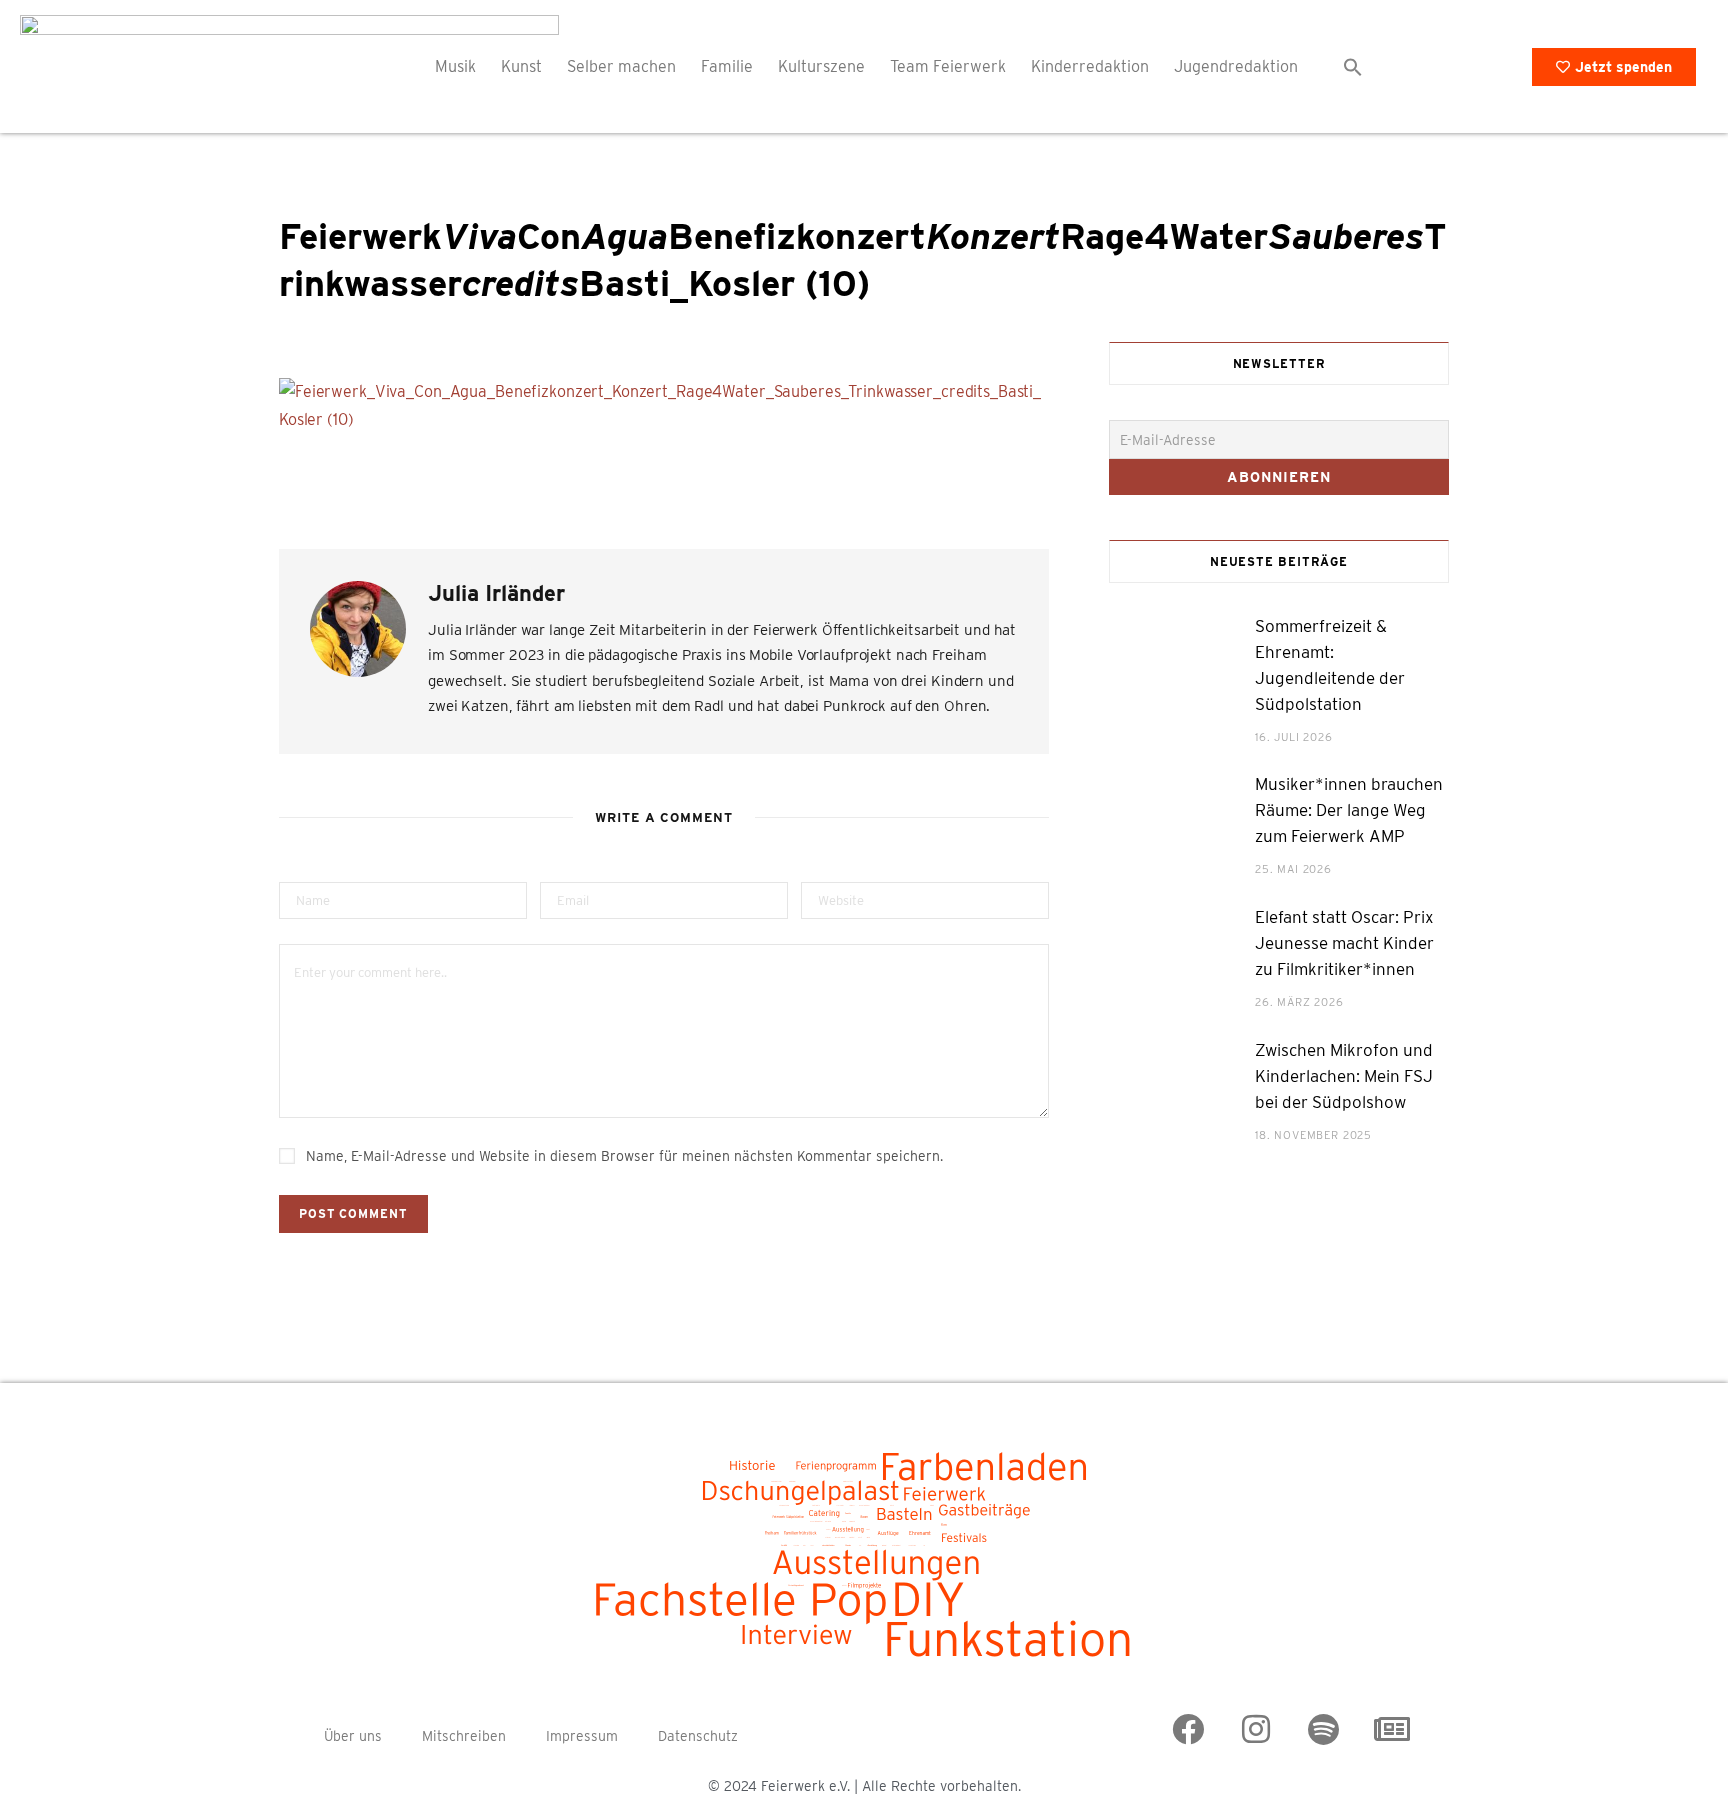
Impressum (582, 1736)
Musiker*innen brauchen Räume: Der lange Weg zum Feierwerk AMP (1349, 810)
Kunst (521, 66)
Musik (455, 66)
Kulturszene (821, 66)
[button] (1353, 67)
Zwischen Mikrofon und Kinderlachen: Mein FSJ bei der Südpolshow (1344, 1076)
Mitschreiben (464, 1736)
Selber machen (621, 66)
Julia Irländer (496, 593)
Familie (727, 66)
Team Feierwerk (948, 66)
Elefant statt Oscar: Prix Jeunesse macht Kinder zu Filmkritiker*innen (1344, 943)
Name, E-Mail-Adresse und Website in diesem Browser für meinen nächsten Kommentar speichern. (624, 1156)
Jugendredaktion (1236, 66)
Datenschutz (698, 1736)
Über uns (353, 1736)
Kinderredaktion (1090, 66)
